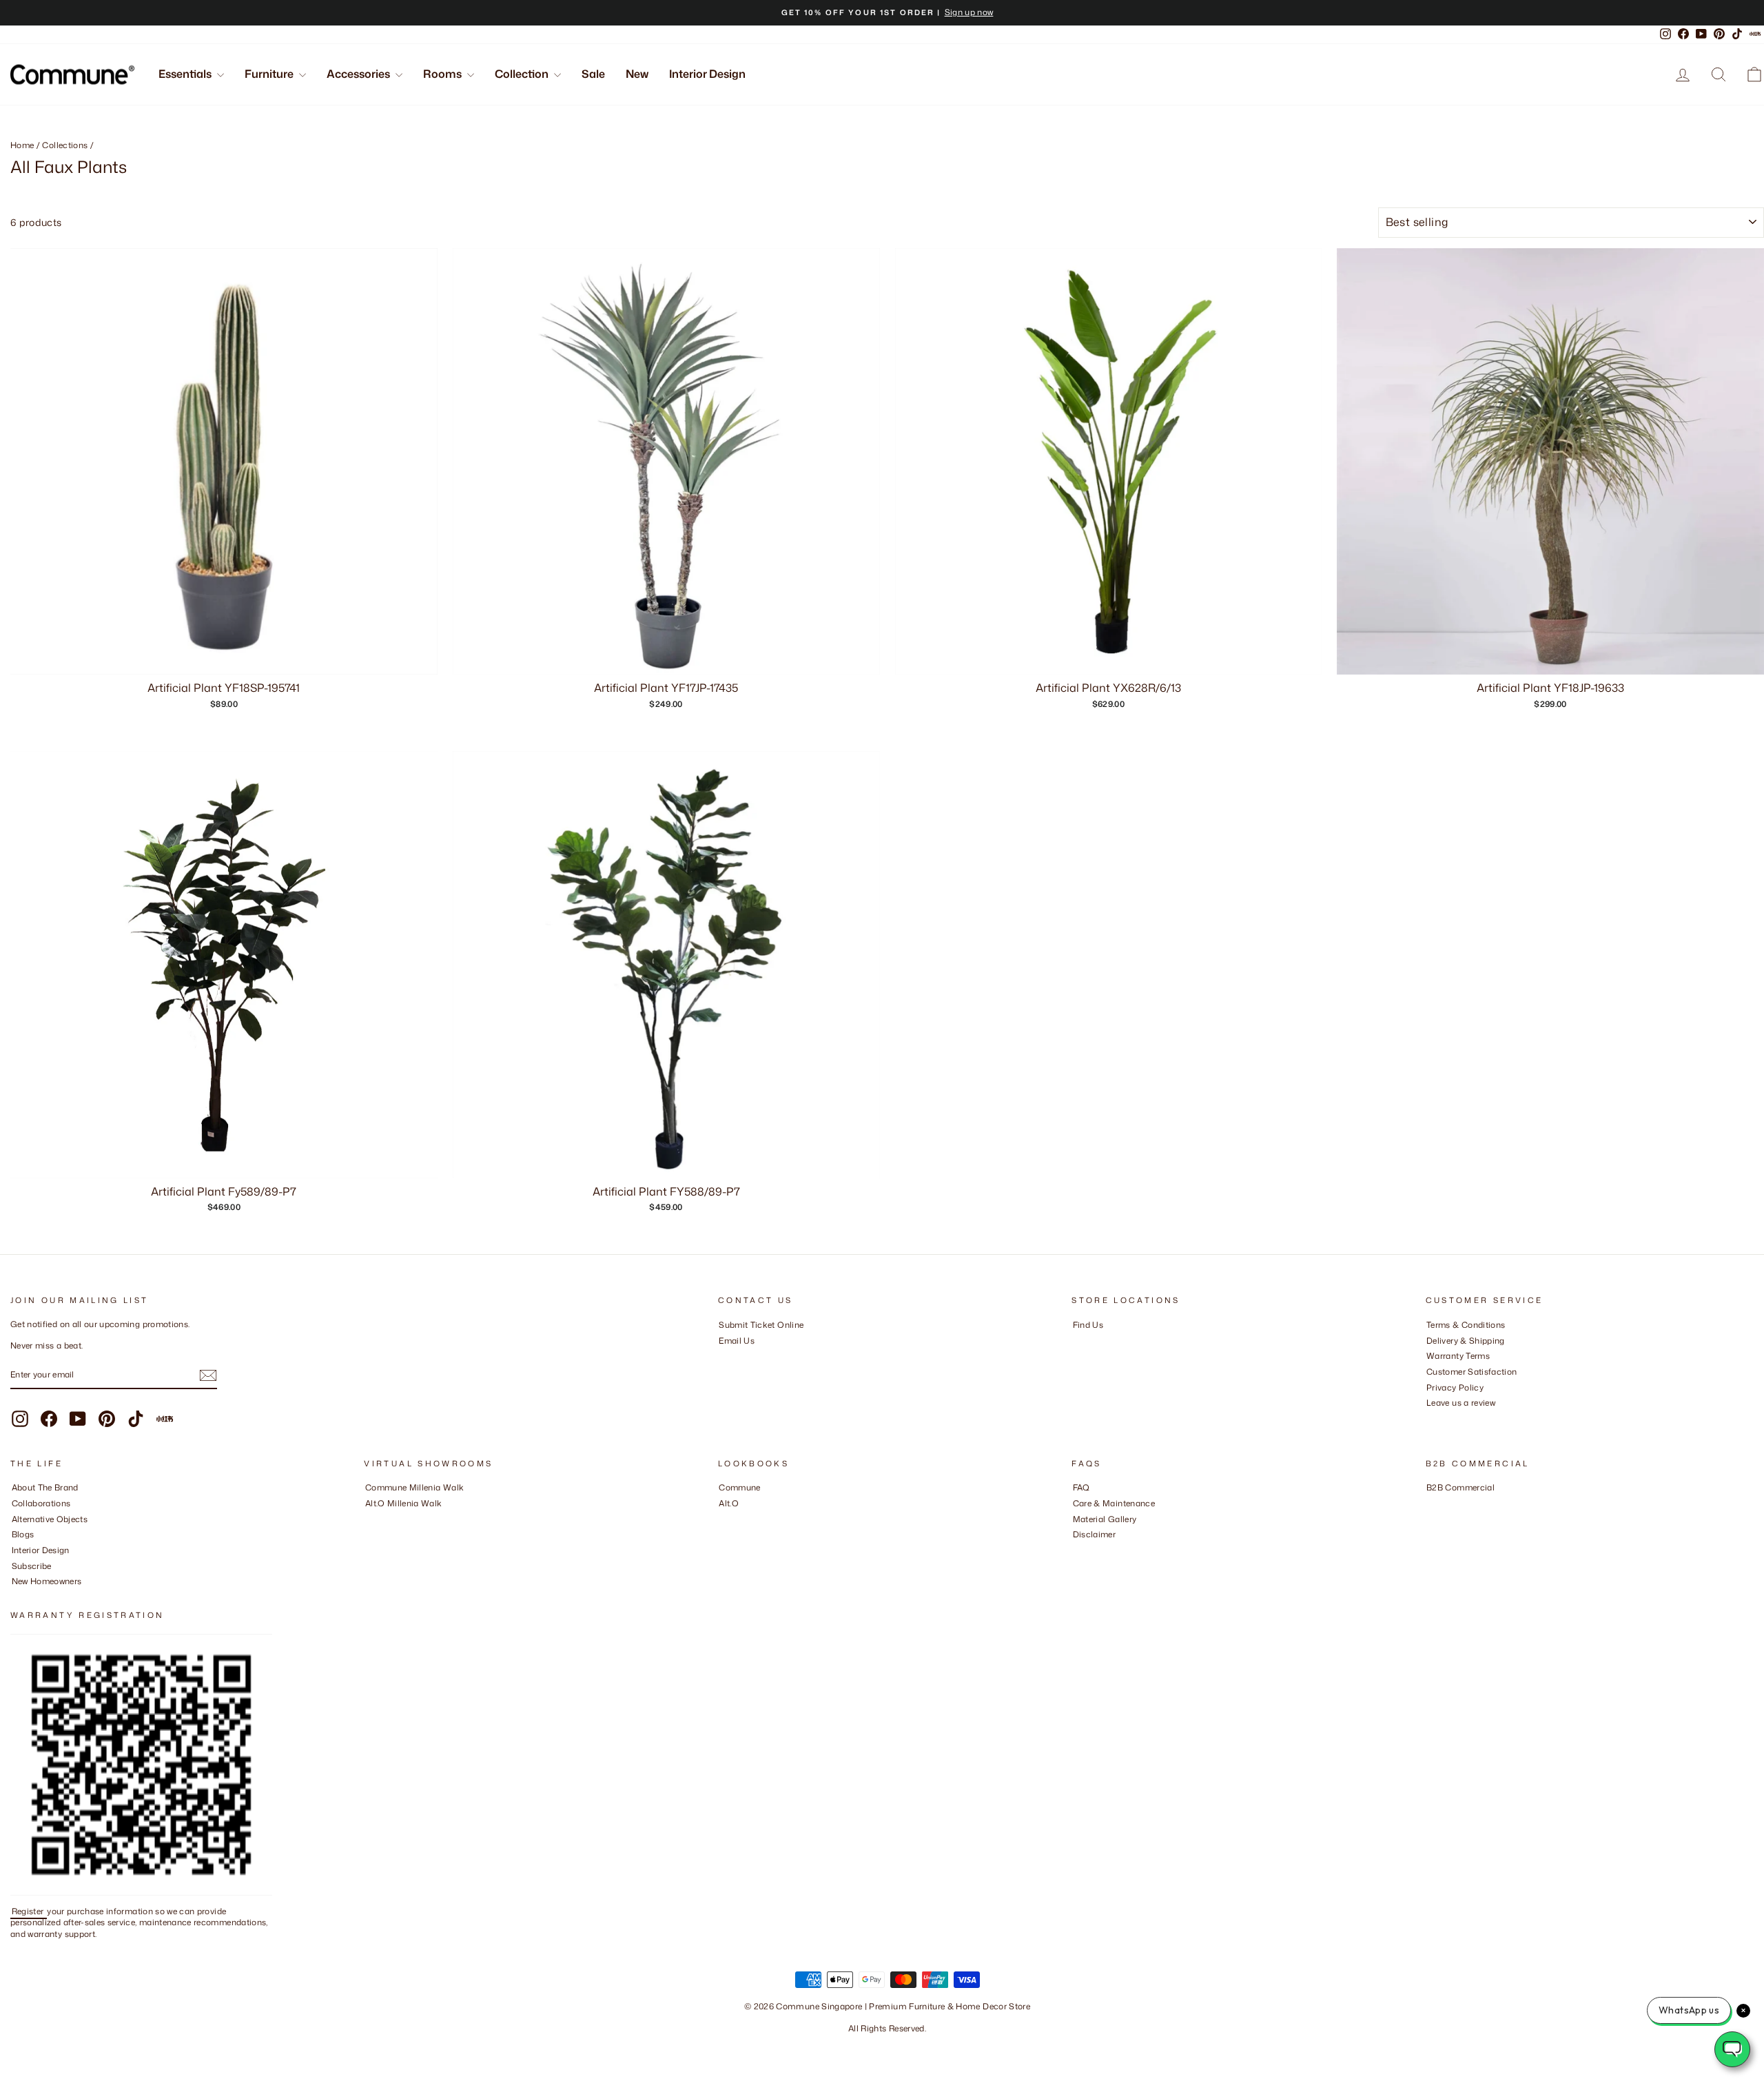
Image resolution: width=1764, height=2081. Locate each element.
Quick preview (224, 1163)
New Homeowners (47, 1581)
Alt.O (729, 1503)
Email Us (737, 1341)
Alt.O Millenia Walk (404, 1503)
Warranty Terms (1458, 1356)
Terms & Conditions (1466, 1325)
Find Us (1088, 1325)
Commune (739, 1487)
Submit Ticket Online (761, 1325)
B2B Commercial (1460, 1487)
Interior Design (707, 74)
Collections (65, 145)
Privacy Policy (1455, 1387)
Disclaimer (1095, 1534)
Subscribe (32, 1566)
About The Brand (45, 1487)
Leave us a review (1461, 1403)
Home (22, 145)
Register (29, 1911)
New (637, 74)
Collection (523, 74)
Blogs (23, 1534)
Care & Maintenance (1114, 1503)
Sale (593, 74)
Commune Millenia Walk (414, 1487)
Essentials (186, 74)
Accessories (359, 74)
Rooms (443, 74)
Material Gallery (1105, 1519)
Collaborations (41, 1503)
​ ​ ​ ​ (1076, 1550)
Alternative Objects (50, 1519)
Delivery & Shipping (1466, 1341)
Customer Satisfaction (1471, 1372)
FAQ (1081, 1487)
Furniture (270, 74)
